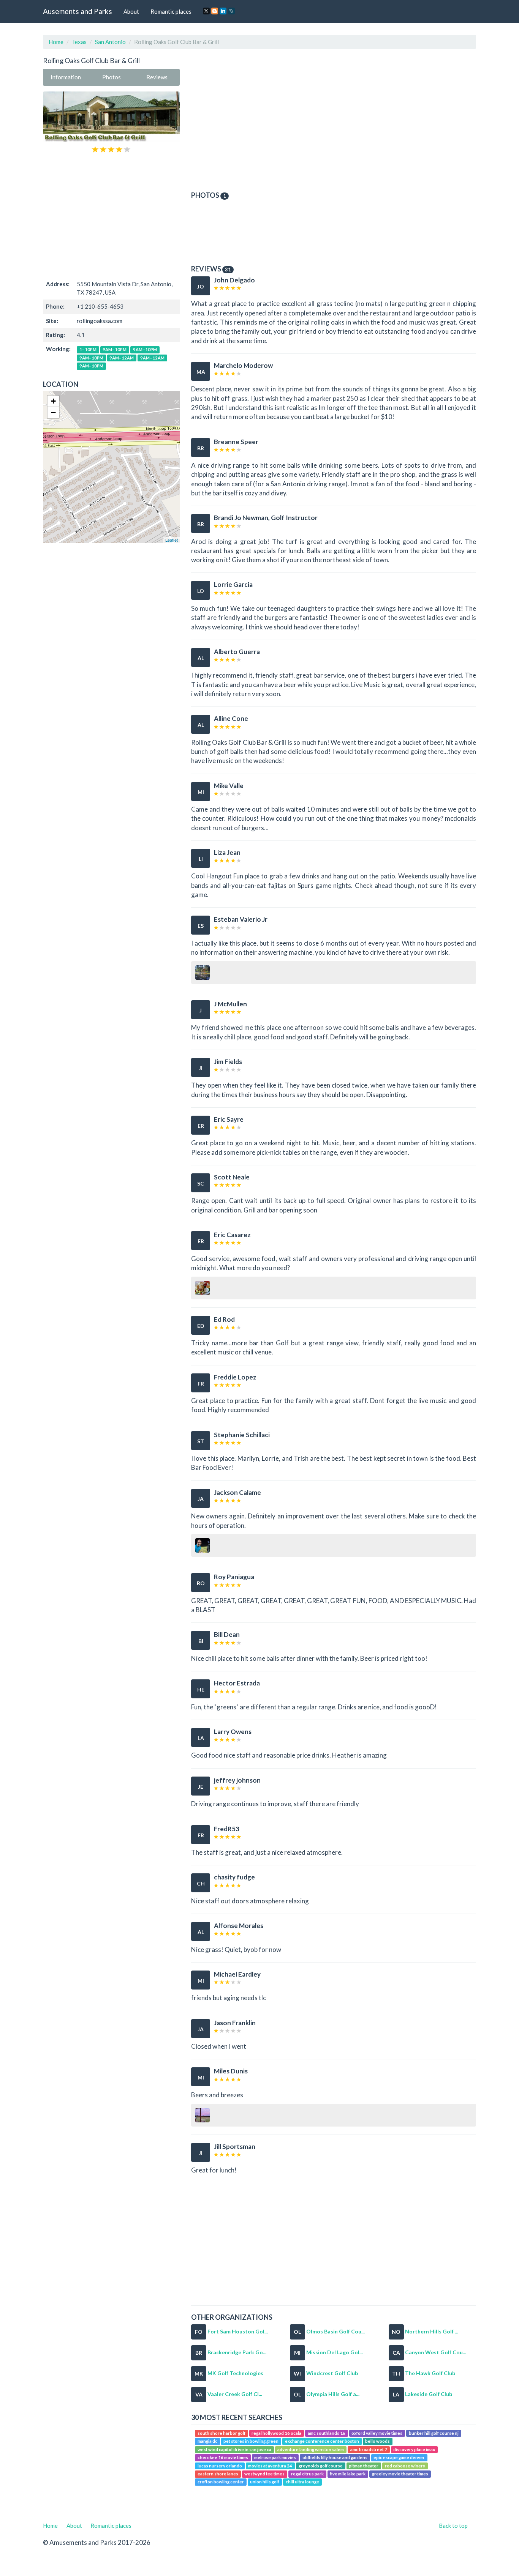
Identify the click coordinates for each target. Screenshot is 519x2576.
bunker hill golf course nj (434, 2433)
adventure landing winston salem (311, 2449)
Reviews (157, 77)
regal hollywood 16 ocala (276, 2433)
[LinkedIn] (223, 11)
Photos (112, 77)
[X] (206, 11)
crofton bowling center (221, 2482)
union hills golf (265, 2482)
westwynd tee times (264, 2474)
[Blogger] (215, 11)
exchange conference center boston (322, 2441)
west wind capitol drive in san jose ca (234, 2449)
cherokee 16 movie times (223, 2457)
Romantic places (171, 11)
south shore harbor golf (222, 2433)
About (131, 11)
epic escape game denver (399, 2457)
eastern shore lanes (218, 2474)
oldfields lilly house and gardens (335, 2457)
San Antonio (110, 42)
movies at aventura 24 (270, 2466)
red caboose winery (405, 2466)
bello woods (377, 2441)
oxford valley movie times (377, 2433)
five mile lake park (348, 2474)
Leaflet (172, 540)
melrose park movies (275, 2457)
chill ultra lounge (302, 2482)
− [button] (53, 412)
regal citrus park (307, 2474)
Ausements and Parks (78, 11)
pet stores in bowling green (251, 2441)
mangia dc (207, 2441)
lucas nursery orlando (220, 2466)
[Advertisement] (111, 216)
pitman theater (364, 2466)
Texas (79, 42)
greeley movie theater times (400, 2474)
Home (56, 42)
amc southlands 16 (327, 2433)
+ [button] (53, 401)
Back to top (453, 2526)
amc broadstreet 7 (369, 2449)
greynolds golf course (321, 2466)
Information (66, 77)
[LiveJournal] (231, 11)
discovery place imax (414, 2449)
